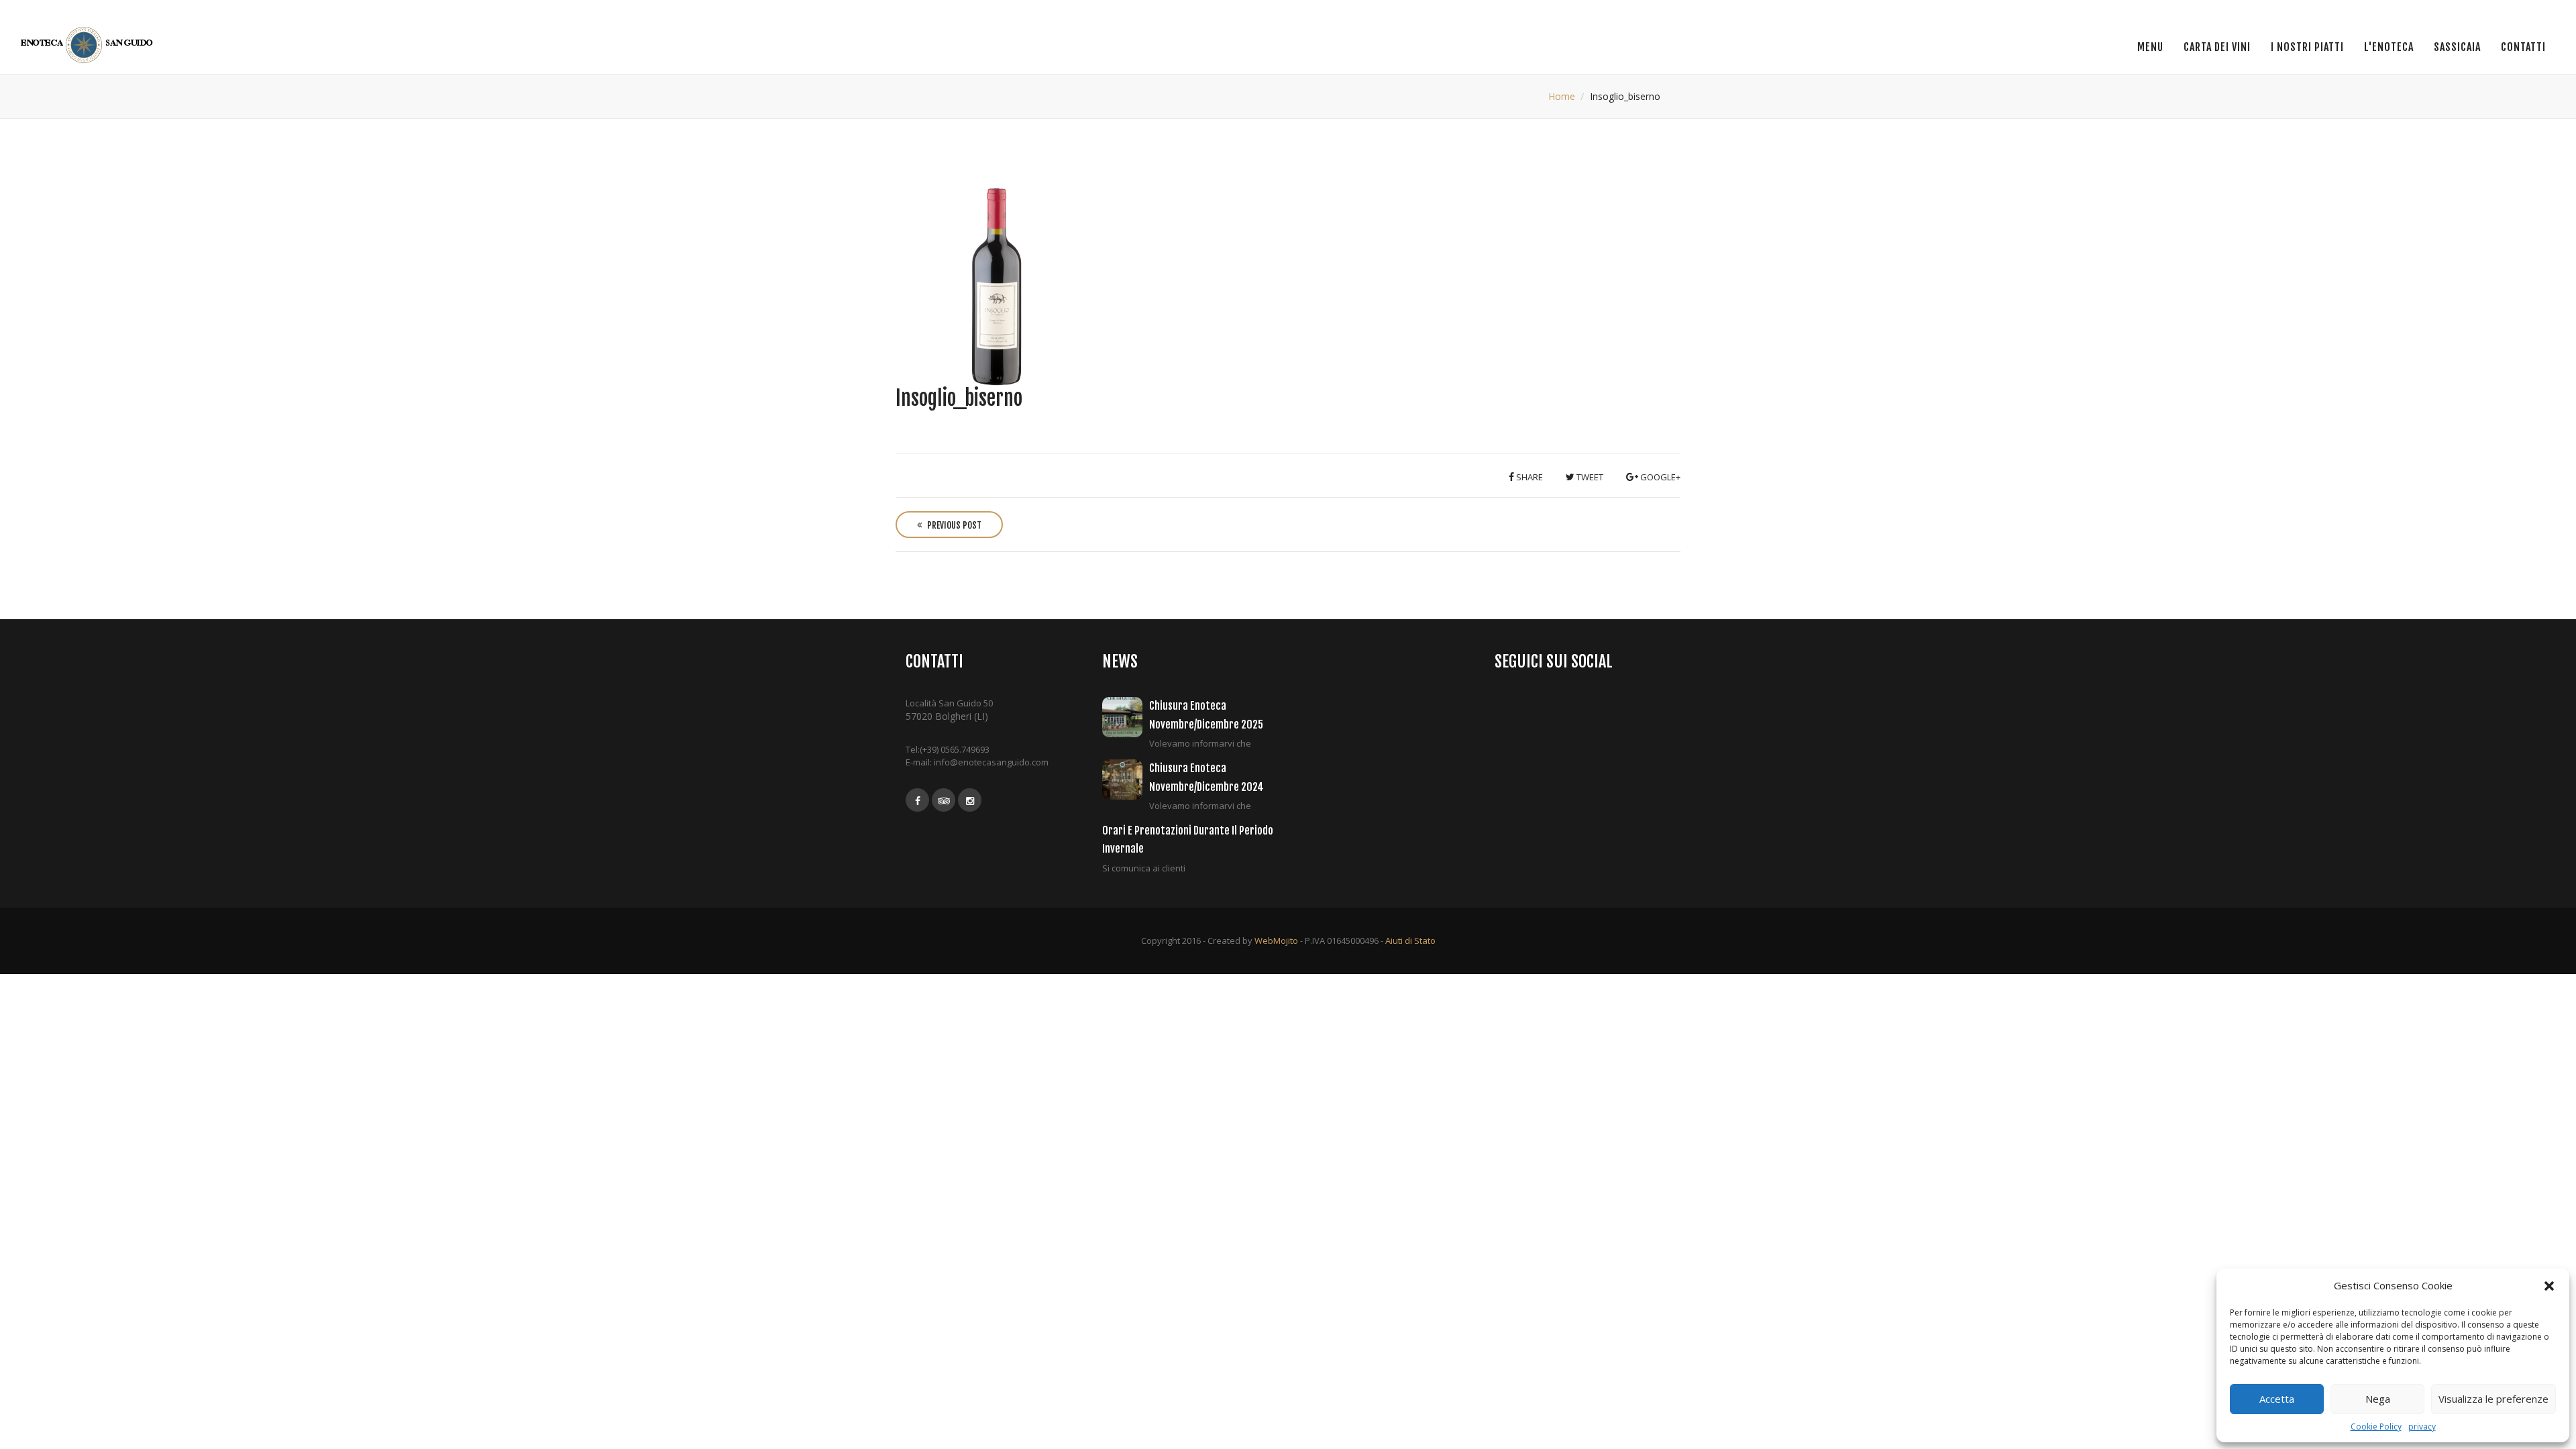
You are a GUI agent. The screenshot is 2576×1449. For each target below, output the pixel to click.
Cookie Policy (2376, 1427)
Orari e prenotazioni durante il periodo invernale (1188, 840)
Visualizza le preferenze (2493, 1399)
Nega (2378, 1399)
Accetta (2277, 1399)
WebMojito (1276, 941)
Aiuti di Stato (1410, 941)
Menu (2150, 47)
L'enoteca (2389, 47)
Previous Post (953, 525)
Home (1562, 96)
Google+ (1659, 477)
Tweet (1589, 477)
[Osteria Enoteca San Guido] (89, 45)
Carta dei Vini (2217, 47)
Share (1528, 477)
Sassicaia (2457, 47)
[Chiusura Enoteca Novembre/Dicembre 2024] (1126, 780)
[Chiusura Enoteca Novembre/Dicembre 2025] (1126, 717)
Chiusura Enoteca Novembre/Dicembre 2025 (1206, 715)
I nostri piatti (2307, 47)
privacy (2422, 1427)
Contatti (2523, 47)
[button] (2549, 1286)
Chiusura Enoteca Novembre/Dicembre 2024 (1206, 777)
